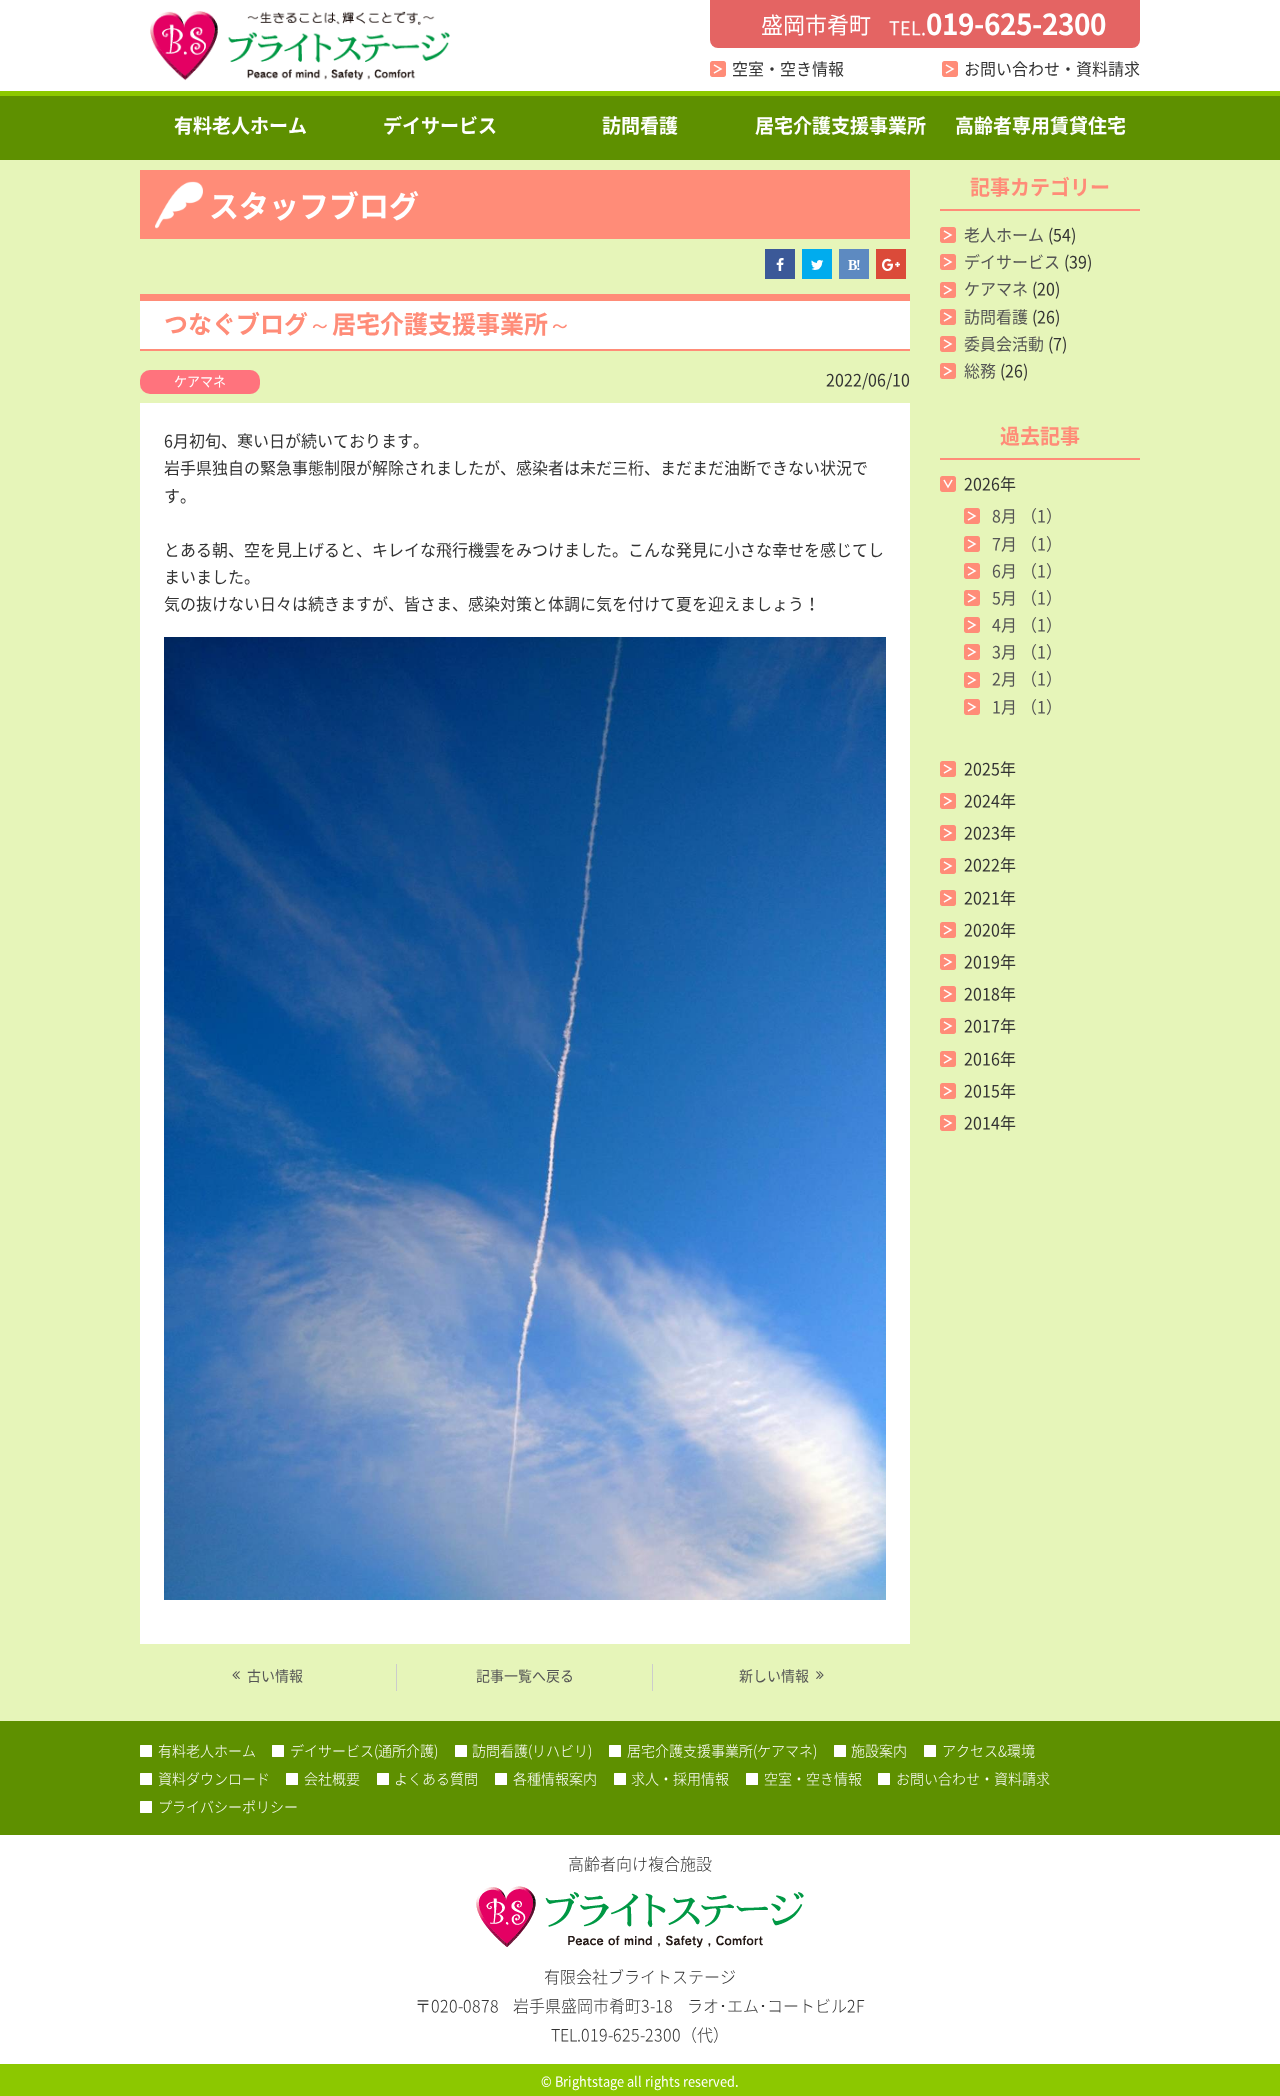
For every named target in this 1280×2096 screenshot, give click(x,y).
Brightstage (589, 2080)
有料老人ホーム (240, 125)
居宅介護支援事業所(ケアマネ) (722, 1750)
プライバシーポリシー (228, 1806)
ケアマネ (200, 380)
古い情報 (275, 1675)
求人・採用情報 (680, 1778)
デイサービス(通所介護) (364, 1750)
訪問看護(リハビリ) (532, 1750)
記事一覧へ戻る (525, 1675)
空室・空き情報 (788, 68)
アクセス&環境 (988, 1750)
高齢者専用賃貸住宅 (1040, 125)
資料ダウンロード (214, 1778)
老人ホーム (1004, 234)
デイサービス (440, 125)
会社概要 (332, 1778)
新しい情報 (774, 1675)
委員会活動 (1004, 343)
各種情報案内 (555, 1778)
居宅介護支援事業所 (840, 125)
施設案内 (879, 1750)
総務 (980, 370)
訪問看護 (640, 125)
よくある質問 (436, 1778)
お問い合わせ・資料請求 (1052, 68)
